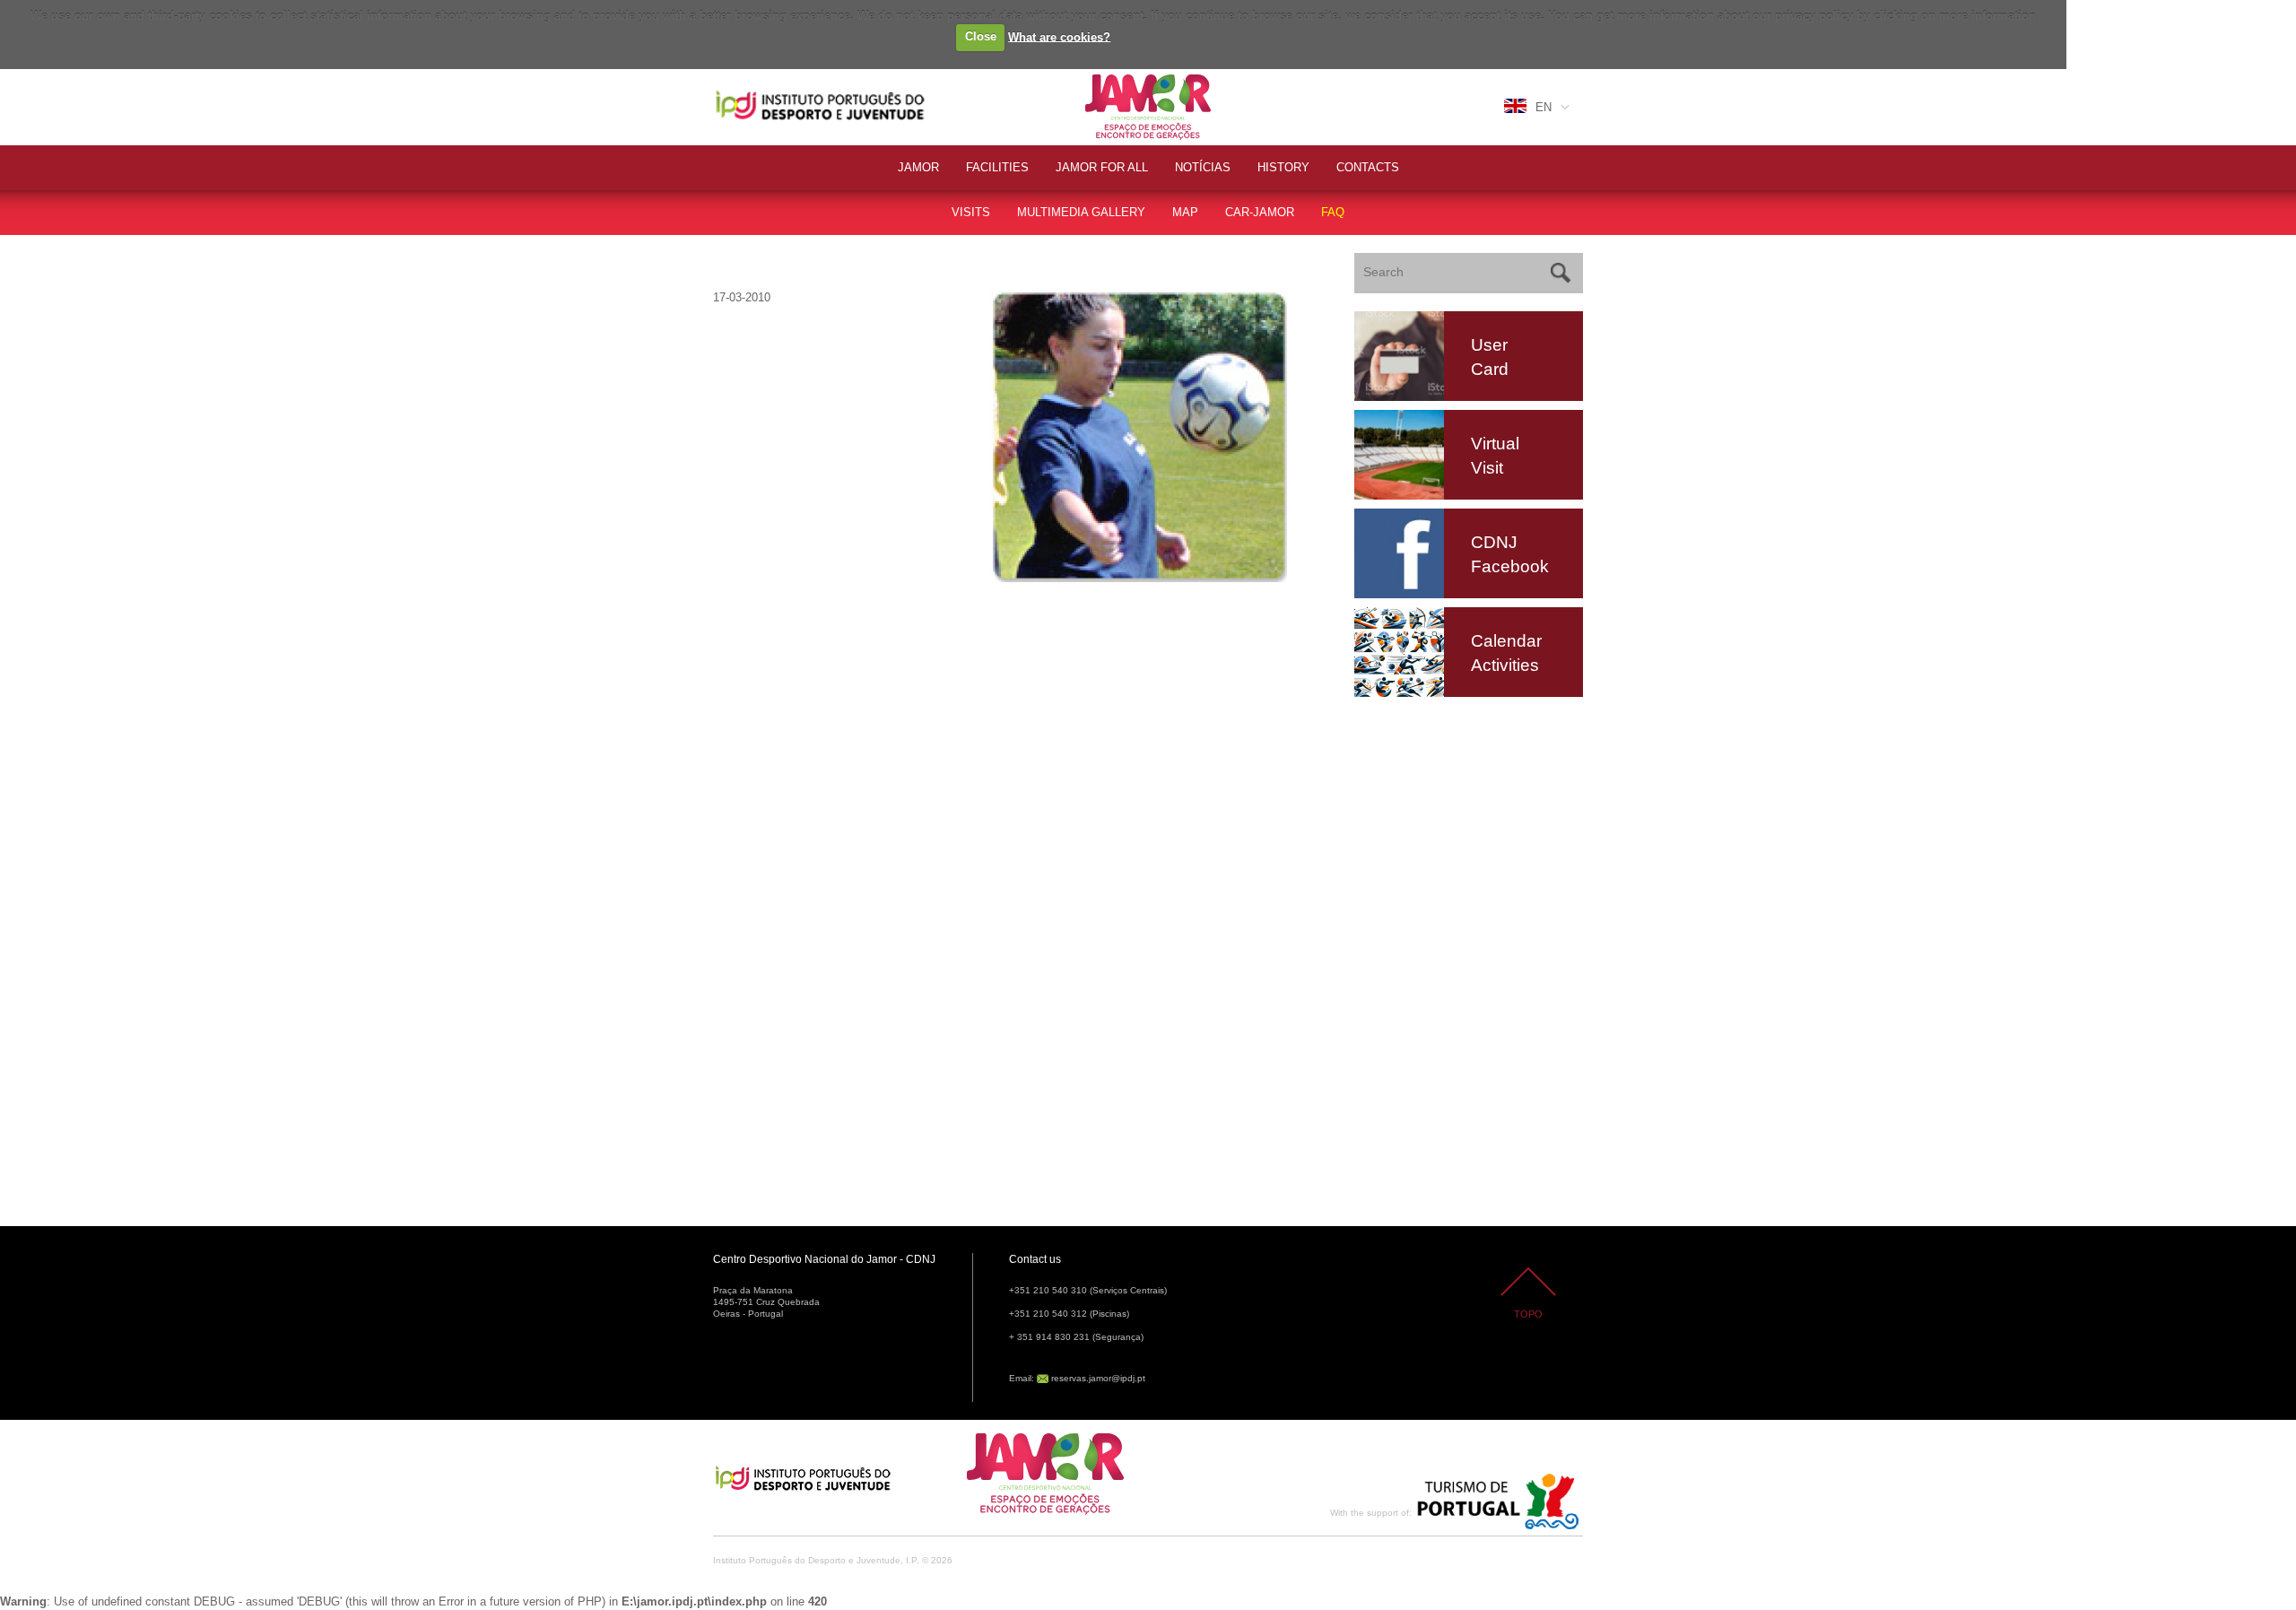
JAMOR (918, 167)
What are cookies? (1059, 36)
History (1283, 167)
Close (981, 36)
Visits (971, 212)
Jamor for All (1102, 167)
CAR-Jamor (1260, 212)
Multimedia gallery (1081, 212)
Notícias (1203, 167)
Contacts (1368, 167)
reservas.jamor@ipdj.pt (1098, 1378)
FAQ (1333, 212)
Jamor (1103, 77)
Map (1185, 212)
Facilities (997, 167)
